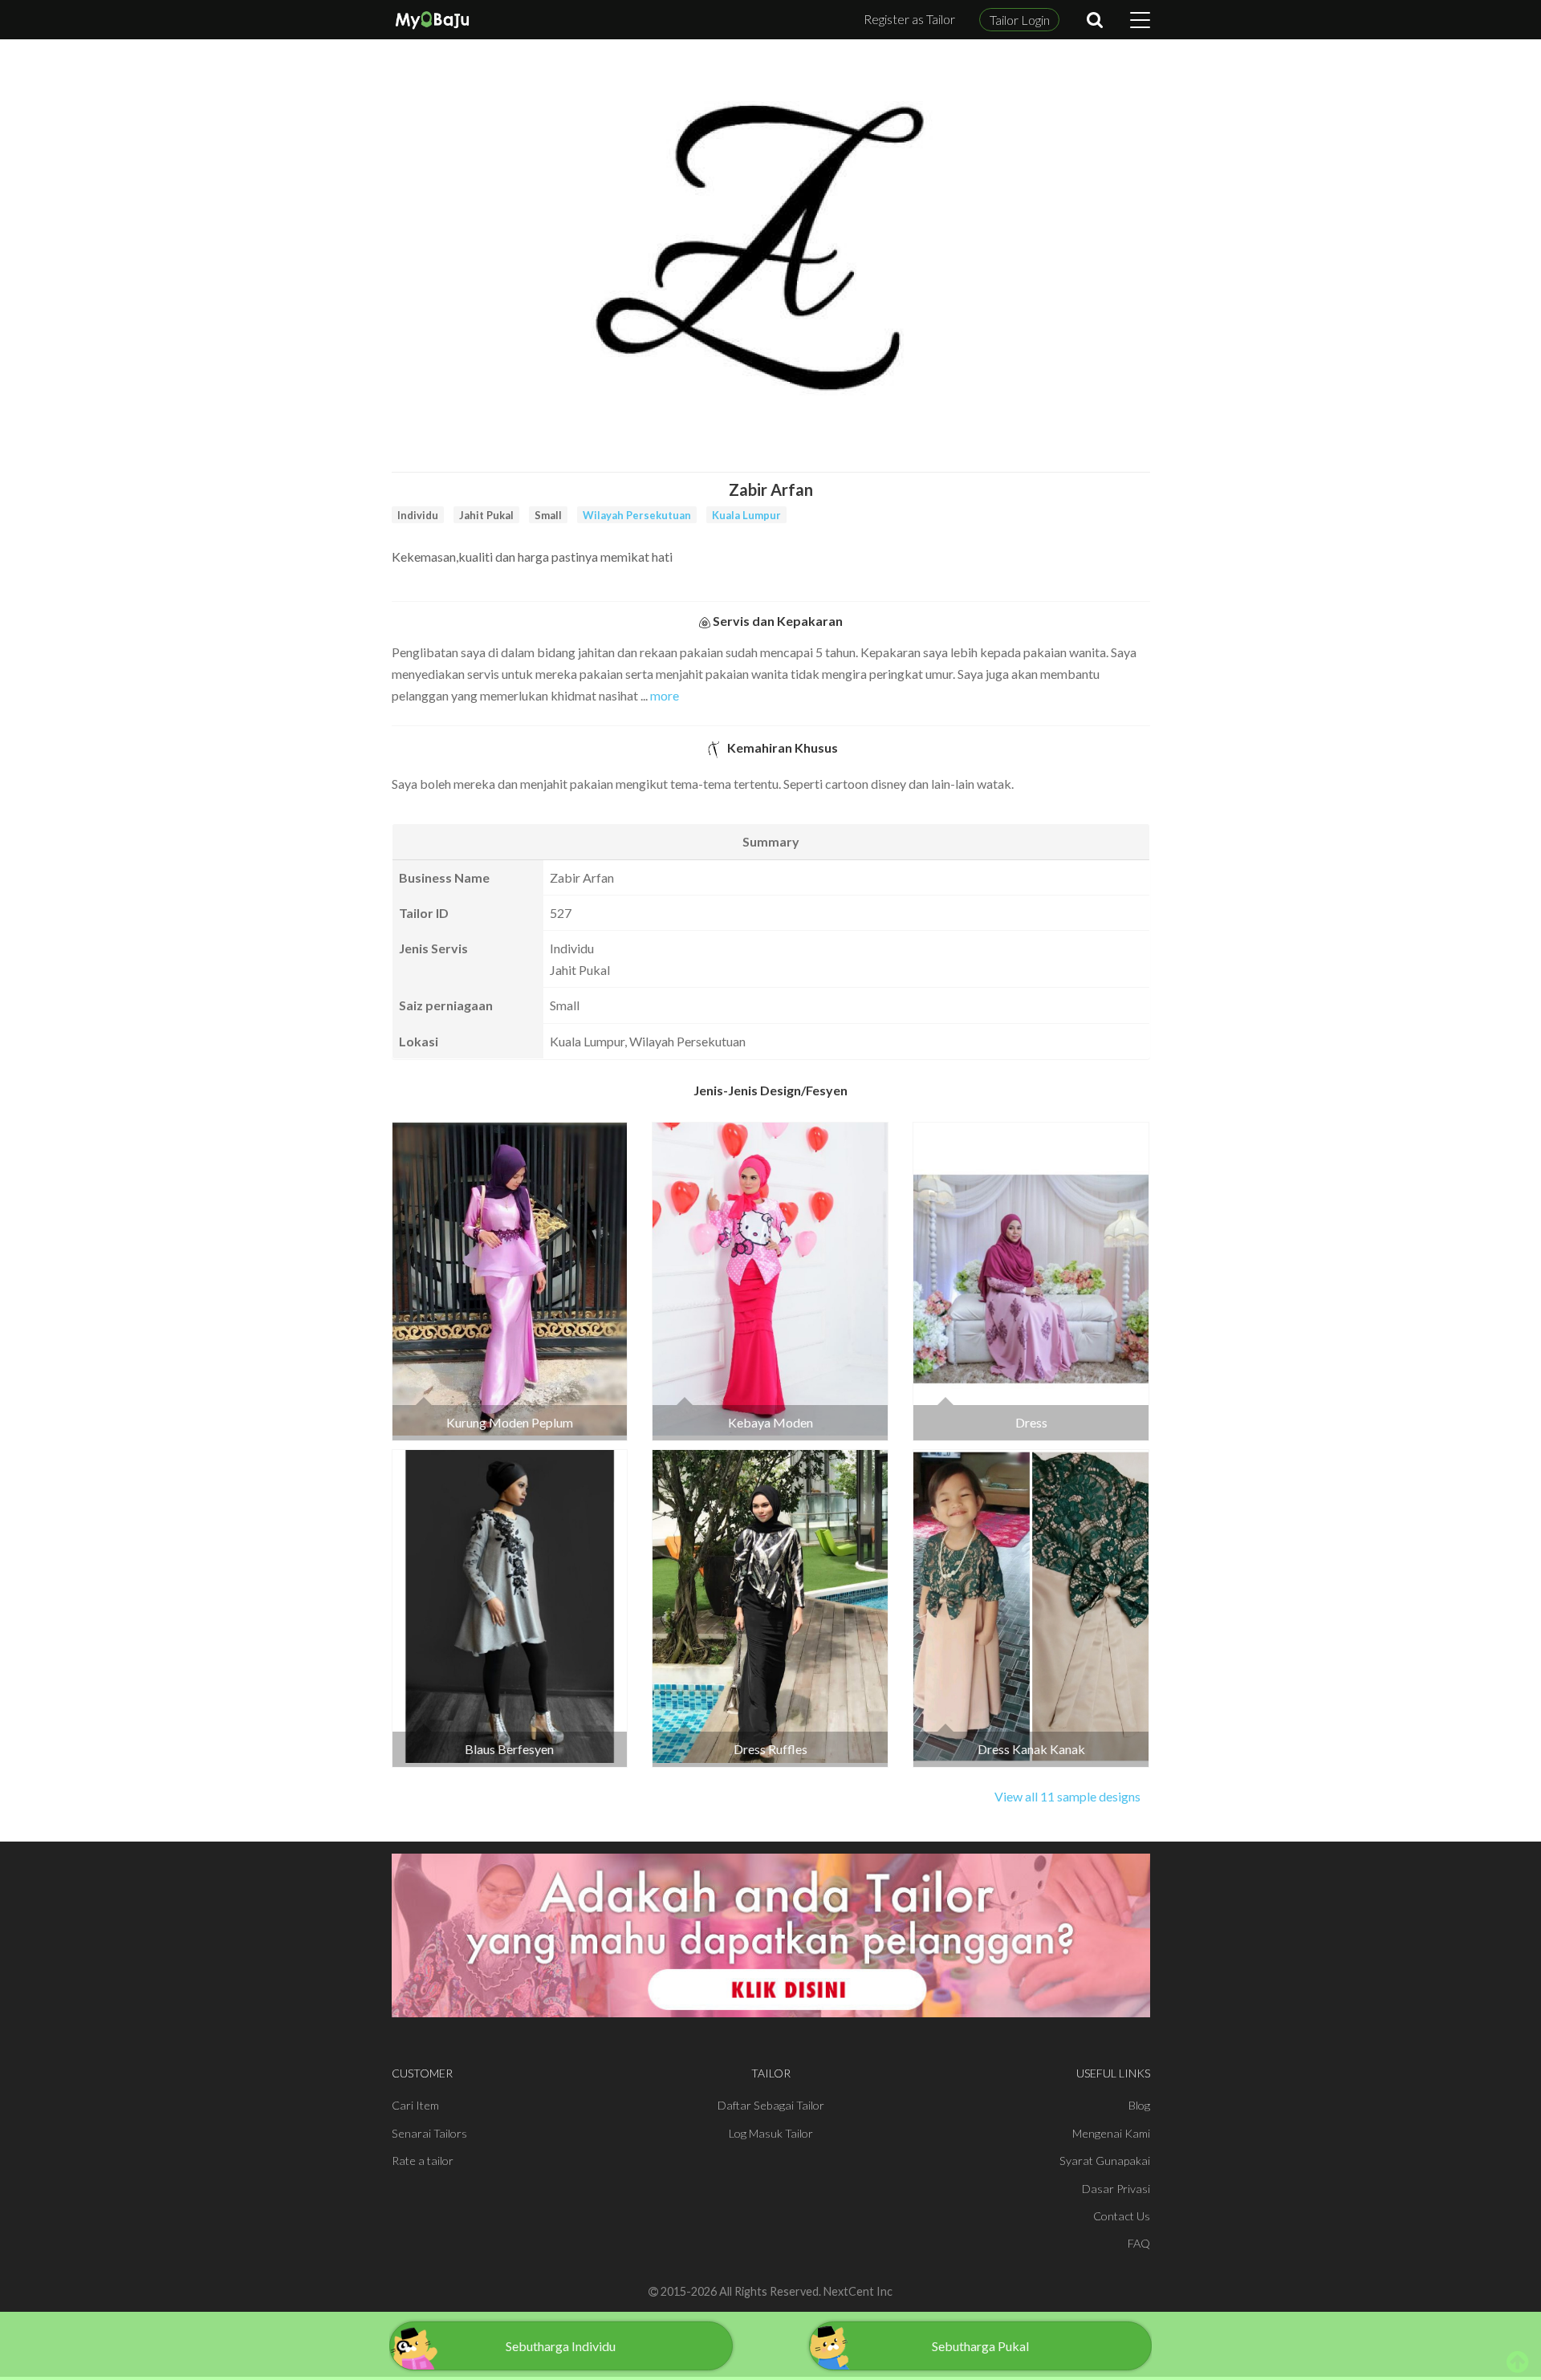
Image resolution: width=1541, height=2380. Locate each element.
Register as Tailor (909, 19)
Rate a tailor (423, 2161)
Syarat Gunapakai (1105, 2161)
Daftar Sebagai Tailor (771, 2105)
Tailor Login (1020, 20)
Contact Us (1122, 2216)
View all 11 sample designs (1067, 1796)
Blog (1139, 2105)
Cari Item (415, 2105)
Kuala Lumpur (746, 515)
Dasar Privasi (1116, 2189)
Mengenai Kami (1111, 2133)
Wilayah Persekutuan (637, 515)
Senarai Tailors (429, 2133)
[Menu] (1140, 20)
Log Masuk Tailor (771, 2133)
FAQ (1139, 2243)
